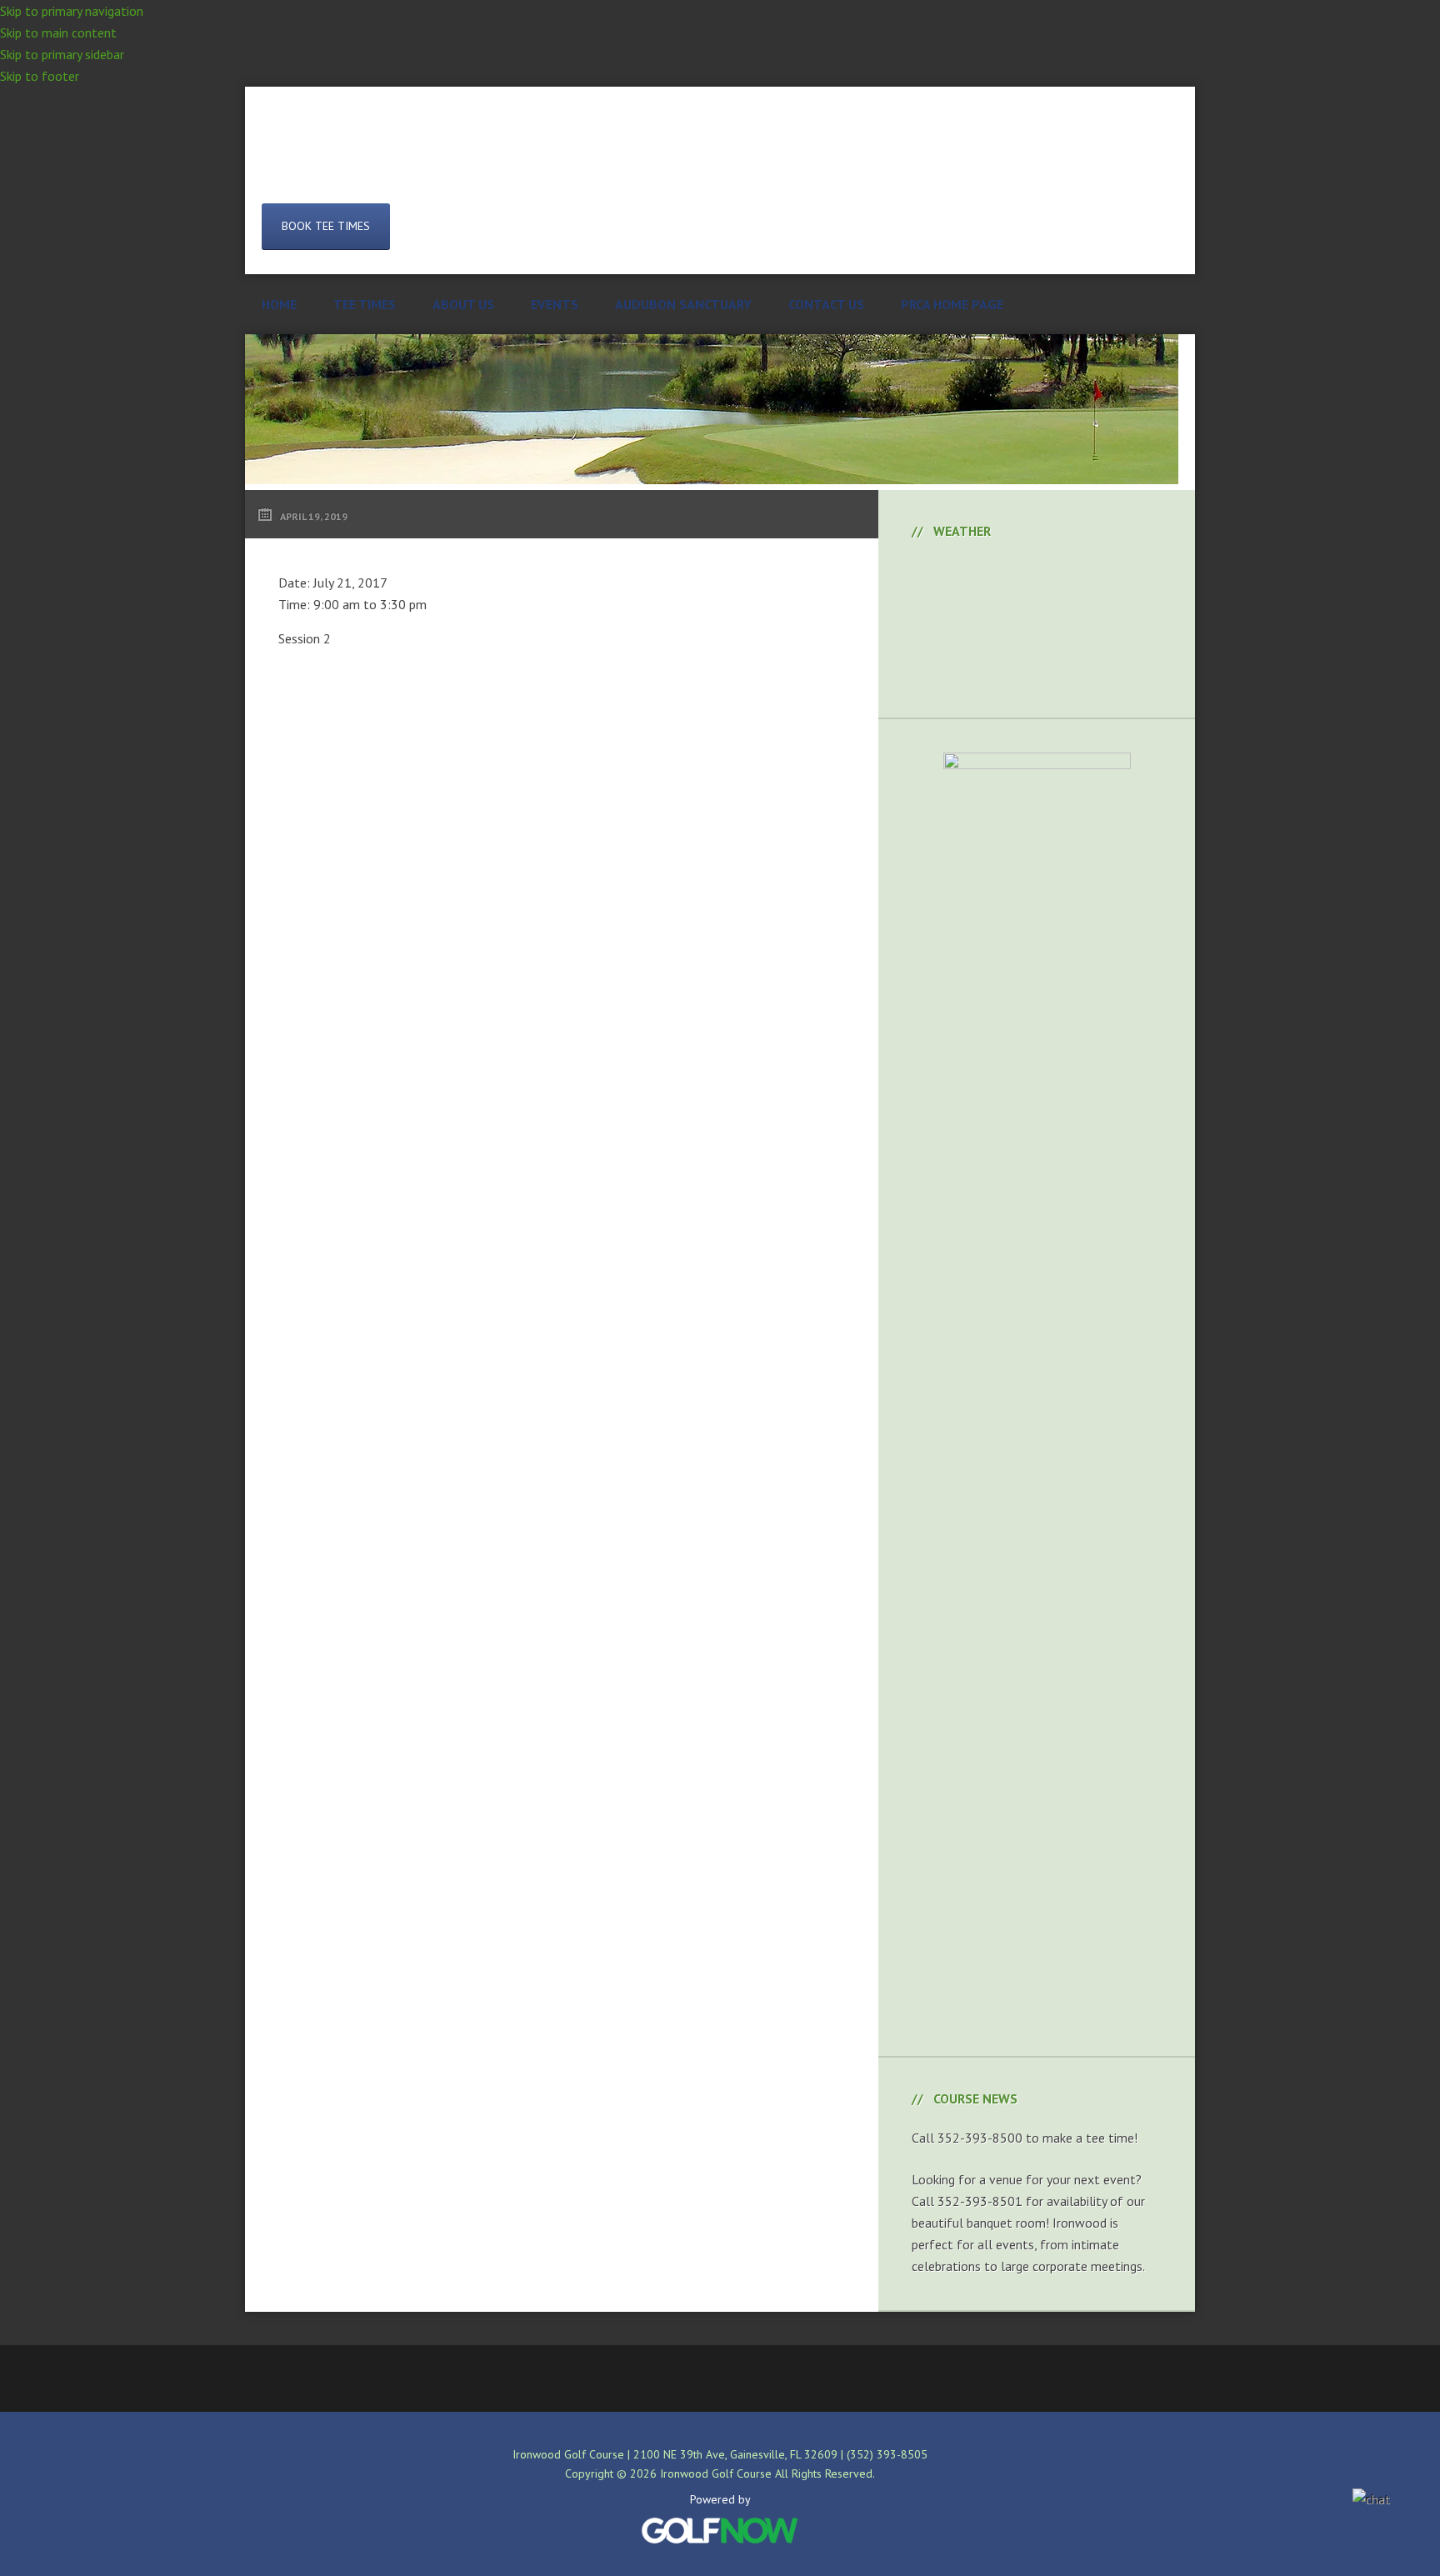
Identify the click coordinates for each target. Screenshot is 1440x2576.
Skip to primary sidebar (62, 54)
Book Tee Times (326, 226)
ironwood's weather (1037, 676)
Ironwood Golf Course (720, 158)
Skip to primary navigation (72, 11)
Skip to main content (58, 33)
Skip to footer (40, 76)
